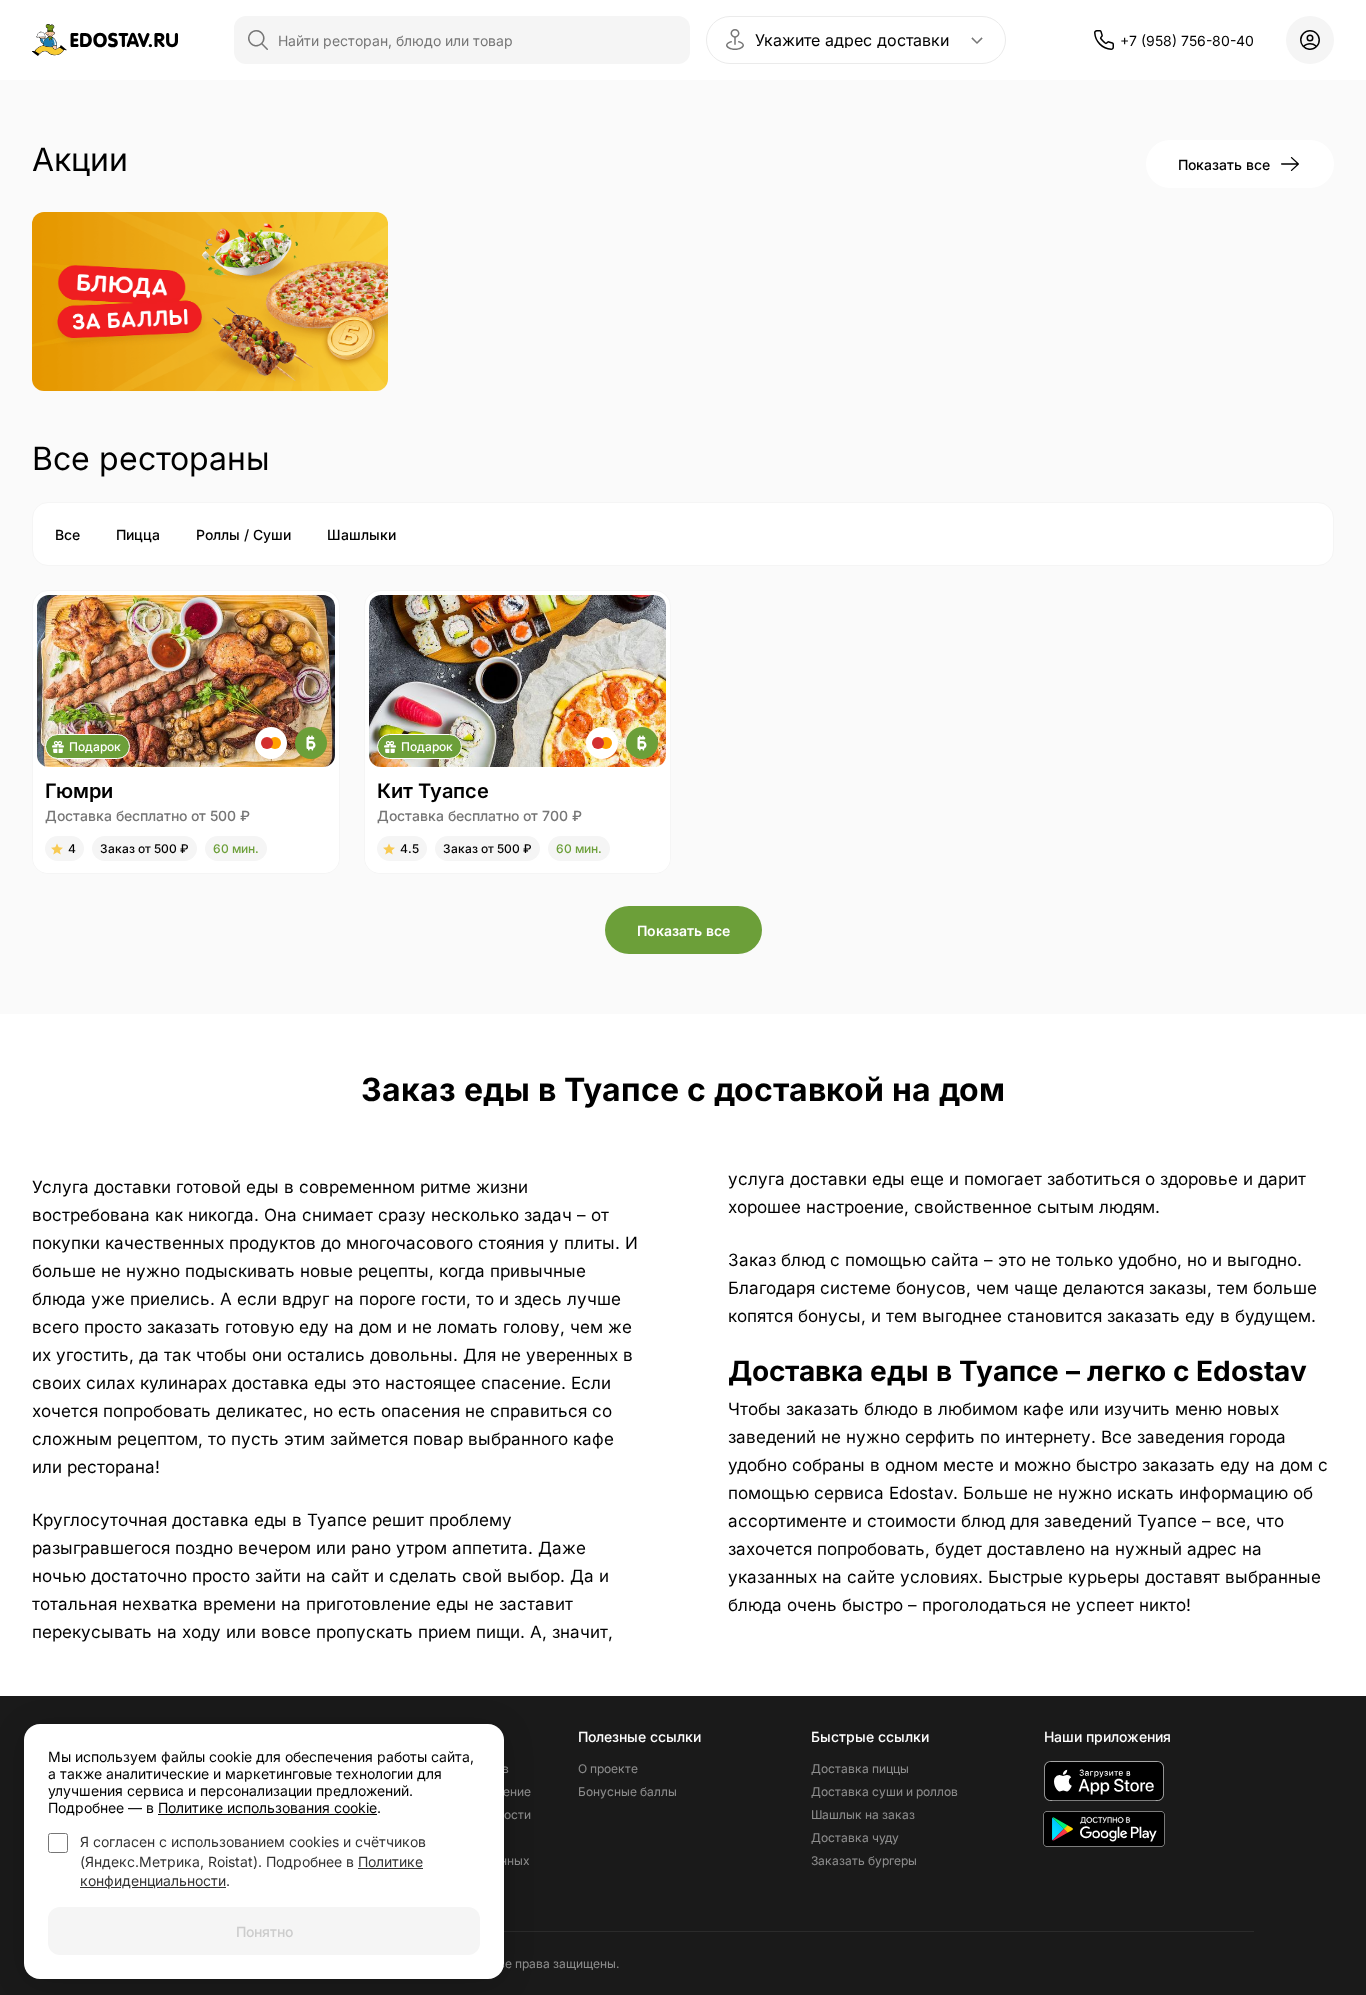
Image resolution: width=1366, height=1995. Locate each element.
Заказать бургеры (864, 1860)
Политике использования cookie (267, 1807)
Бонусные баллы (627, 1791)
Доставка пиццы (860, 1768)
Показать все (1224, 164)
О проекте (608, 1768)
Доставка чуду (855, 1837)
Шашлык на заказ (863, 1814)
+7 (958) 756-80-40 (1187, 40)
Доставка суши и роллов (884, 1791)
